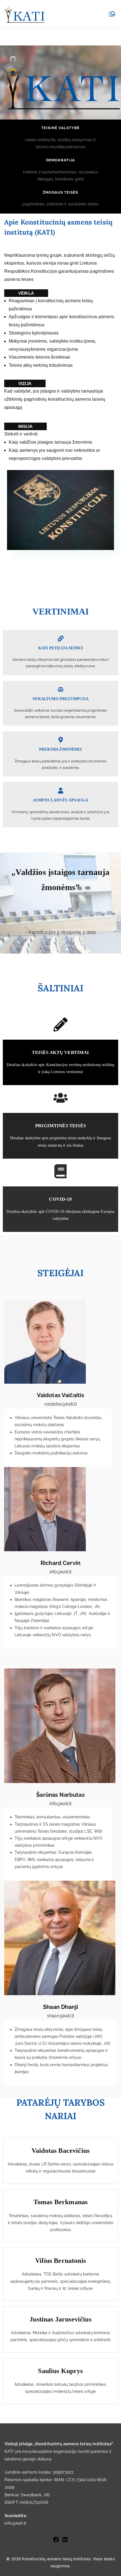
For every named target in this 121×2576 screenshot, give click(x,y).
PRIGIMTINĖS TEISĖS (60, 1126)
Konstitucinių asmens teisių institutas (56, 2559)
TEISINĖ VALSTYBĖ (60, 128)
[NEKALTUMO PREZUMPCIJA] (61, 689)
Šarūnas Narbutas (60, 1795)
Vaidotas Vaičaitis (61, 1395)
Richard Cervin (60, 1563)
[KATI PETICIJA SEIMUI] (61, 639)
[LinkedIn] (65, 2540)
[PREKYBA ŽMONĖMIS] (61, 740)
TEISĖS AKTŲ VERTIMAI (60, 1052)
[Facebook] (56, 2540)
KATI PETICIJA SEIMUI (60, 648)
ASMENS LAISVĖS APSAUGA (60, 800)
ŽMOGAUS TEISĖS (60, 192)
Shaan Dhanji (60, 2007)
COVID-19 (60, 1199)
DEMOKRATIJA (60, 160)
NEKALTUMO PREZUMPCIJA (60, 699)
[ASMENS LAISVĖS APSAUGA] (61, 791)
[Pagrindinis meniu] (112, 14)
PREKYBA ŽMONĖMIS (60, 749)
